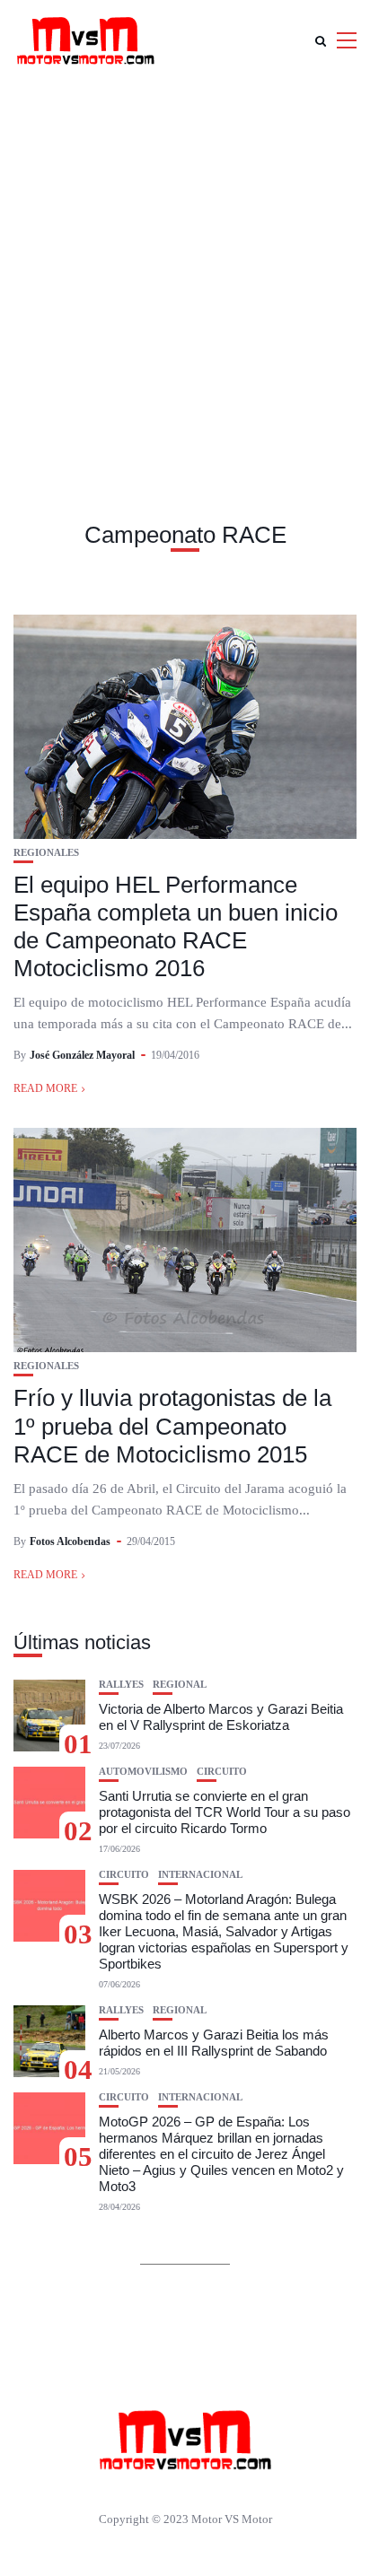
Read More (45, 1088)
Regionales (46, 853)
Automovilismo (143, 1772)
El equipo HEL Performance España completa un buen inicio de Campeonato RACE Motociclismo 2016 (176, 927)
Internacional (200, 1875)
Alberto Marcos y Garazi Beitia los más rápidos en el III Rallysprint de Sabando (214, 2043)
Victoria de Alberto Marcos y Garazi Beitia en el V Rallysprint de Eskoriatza (221, 1717)
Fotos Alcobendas (70, 1541)
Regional (180, 1685)
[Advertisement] (185, 275)
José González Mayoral (82, 1055)
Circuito (222, 1772)
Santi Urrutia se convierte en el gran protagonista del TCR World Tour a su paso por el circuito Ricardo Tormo (225, 1812)
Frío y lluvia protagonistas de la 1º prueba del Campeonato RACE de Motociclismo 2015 (172, 1426)
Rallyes (121, 1685)
